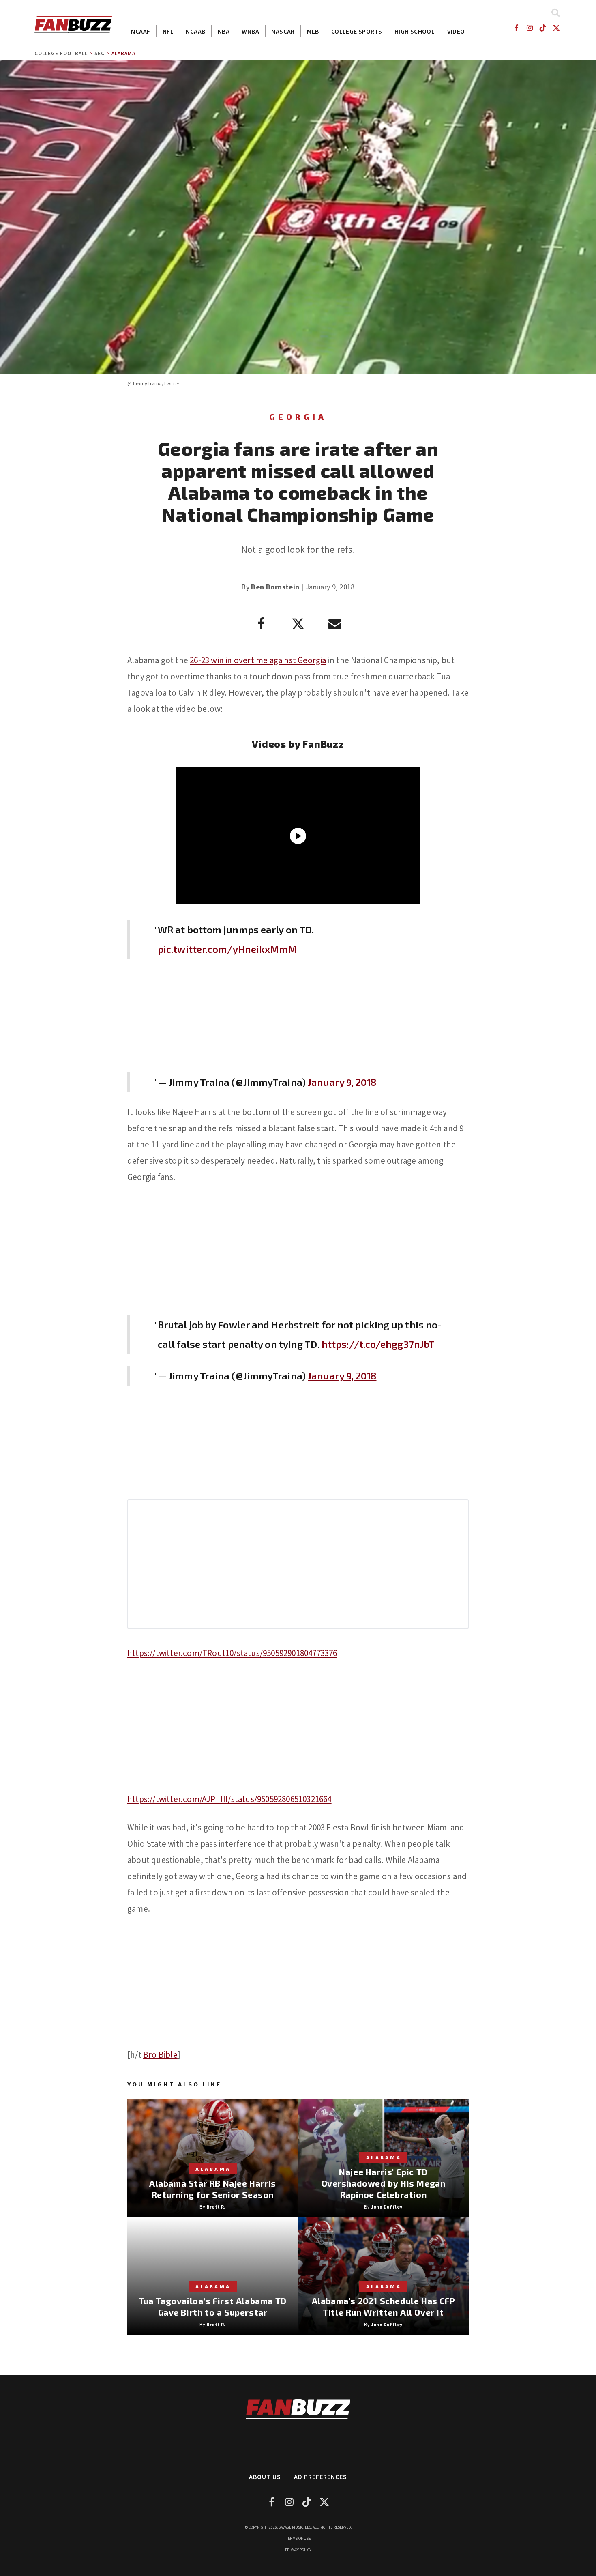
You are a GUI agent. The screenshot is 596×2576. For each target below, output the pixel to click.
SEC (100, 53)
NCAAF (140, 31)
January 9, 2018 (342, 1082)
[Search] (555, 12)
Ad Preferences (321, 2477)
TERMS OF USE (298, 2538)
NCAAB (195, 31)
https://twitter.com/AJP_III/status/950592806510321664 (229, 1799)
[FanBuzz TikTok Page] (543, 28)
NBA (224, 31)
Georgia (298, 417)
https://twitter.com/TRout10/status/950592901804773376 (232, 1653)
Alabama (123, 53)
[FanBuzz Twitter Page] (556, 28)
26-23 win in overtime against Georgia (258, 660)
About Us (265, 2477)
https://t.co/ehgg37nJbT (378, 1344)
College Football (61, 53)
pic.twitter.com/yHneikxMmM (227, 949)
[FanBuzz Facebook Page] (516, 28)
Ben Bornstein (275, 587)
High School (415, 31)
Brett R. (216, 2207)
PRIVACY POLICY (298, 2550)
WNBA (250, 31)
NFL (168, 31)
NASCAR (283, 31)
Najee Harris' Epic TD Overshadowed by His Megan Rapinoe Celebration (384, 2183)
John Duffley (387, 2207)
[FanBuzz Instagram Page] (529, 28)
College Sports (357, 31)
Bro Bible (160, 2055)
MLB (313, 31)
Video (456, 31)
